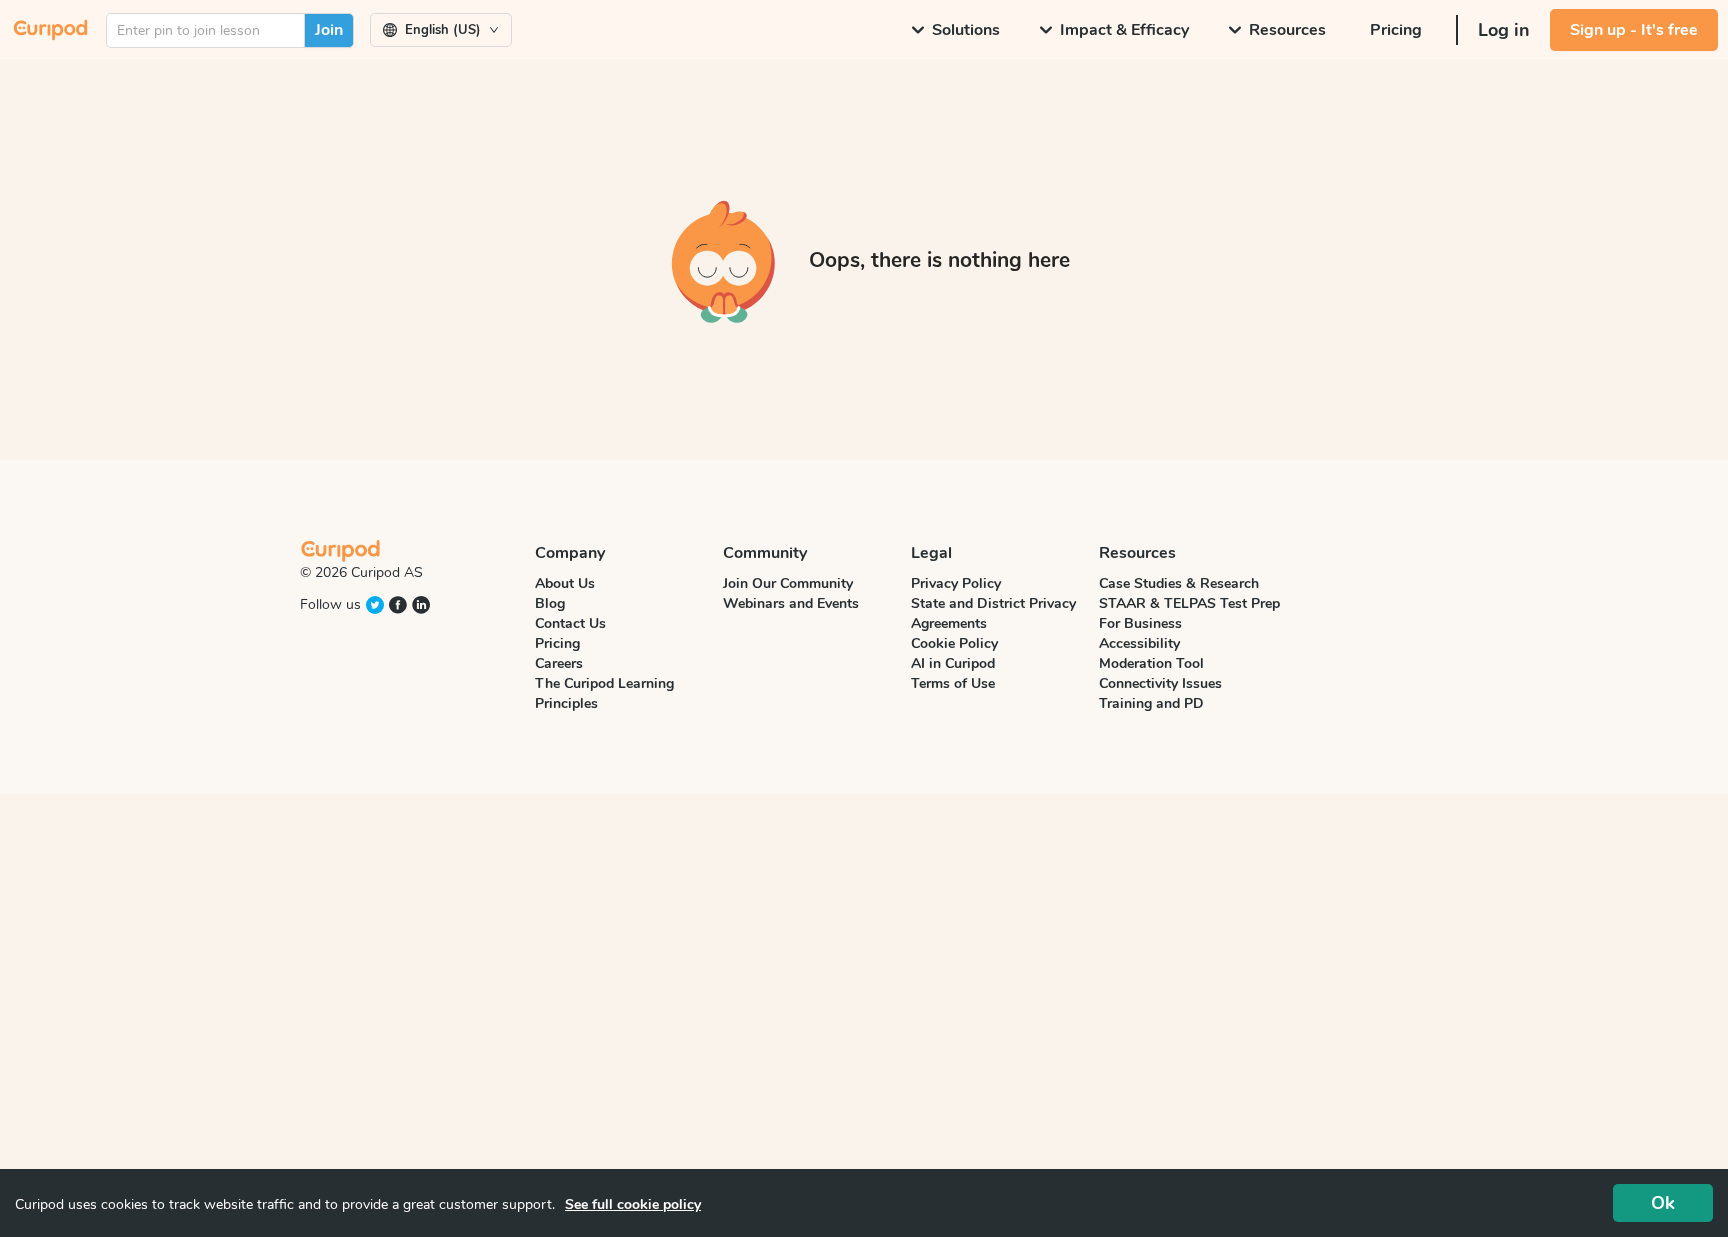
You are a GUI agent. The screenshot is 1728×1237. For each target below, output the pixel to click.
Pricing (1396, 30)
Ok (1663, 1203)
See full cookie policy (633, 1204)
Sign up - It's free (1634, 30)
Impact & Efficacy (1124, 30)
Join (329, 30)
